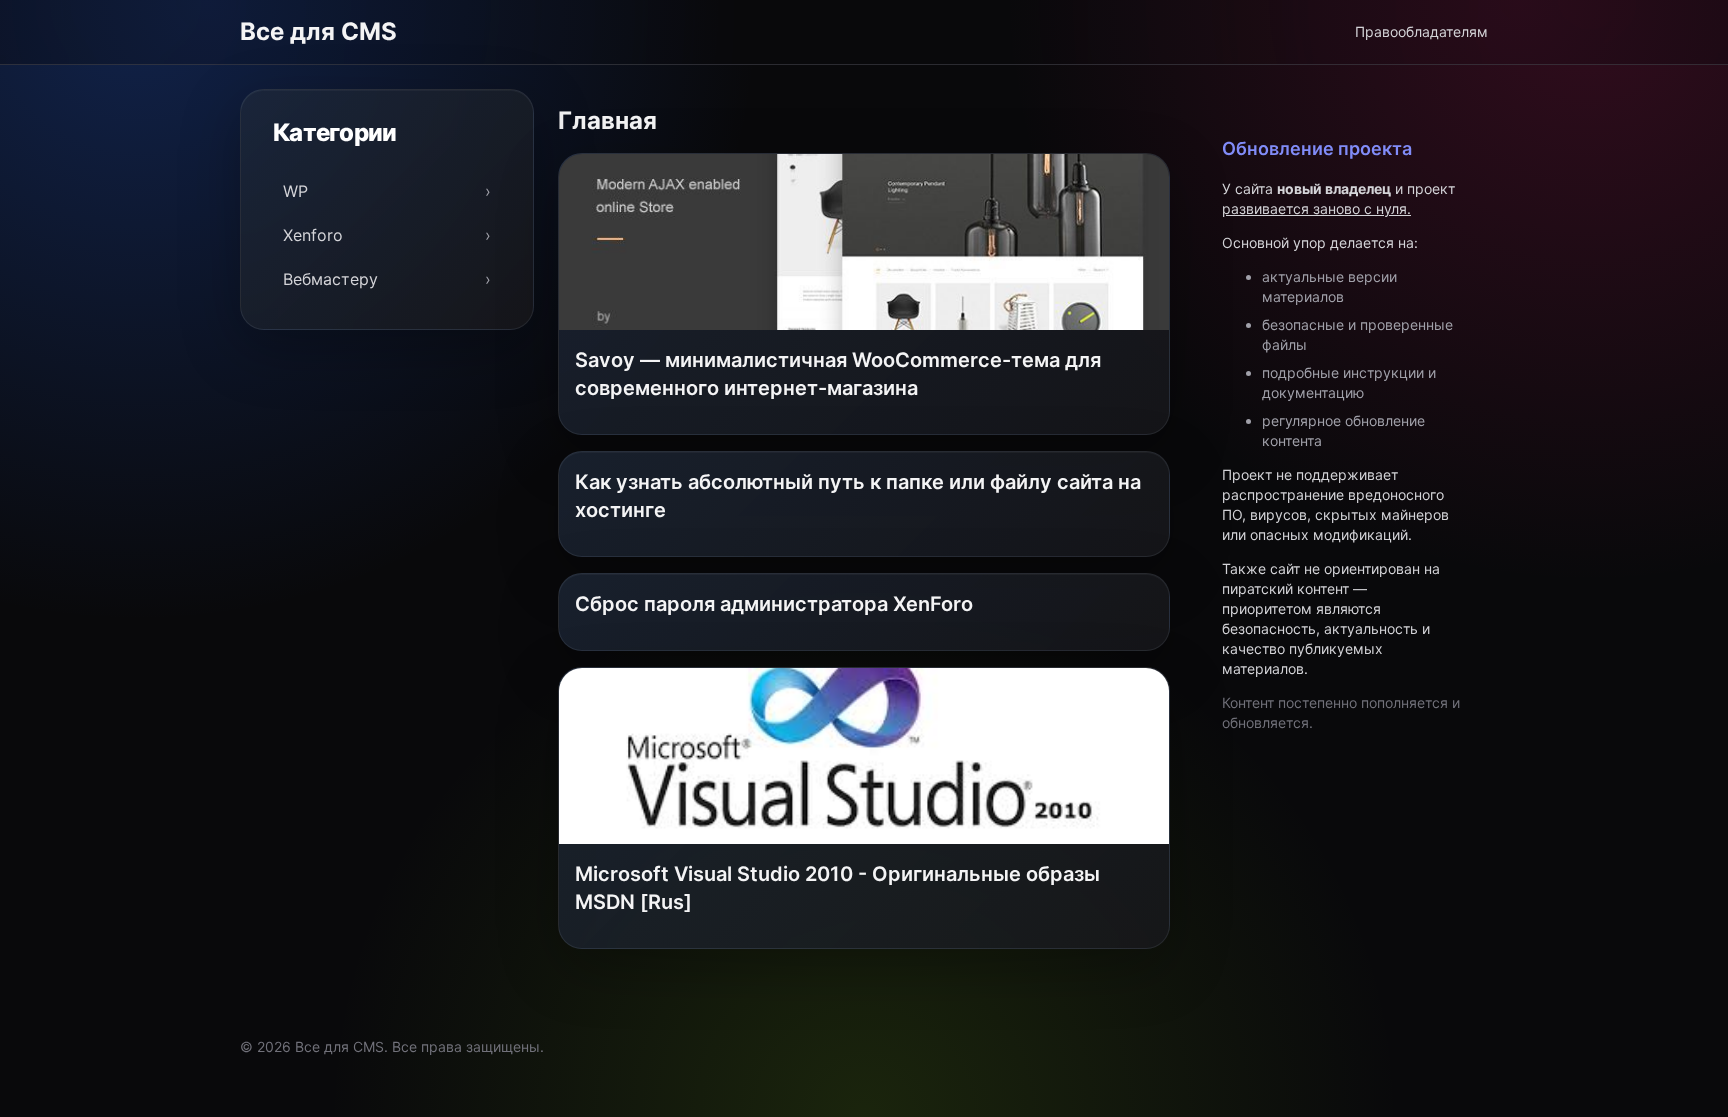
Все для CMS (318, 31)
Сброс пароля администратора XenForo (774, 604)
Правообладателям (1421, 31)
